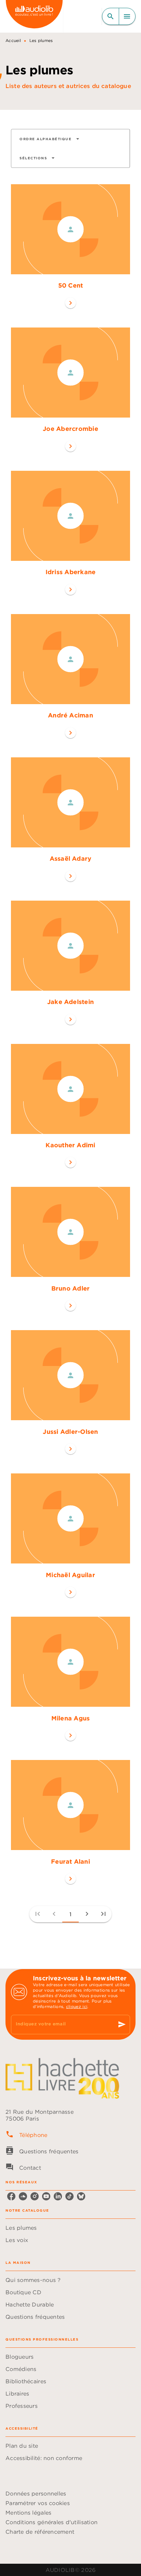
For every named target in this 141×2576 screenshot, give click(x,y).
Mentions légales (28, 2513)
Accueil (13, 40)
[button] (50, 139)
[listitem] (11, 2196)
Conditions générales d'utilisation (52, 2522)
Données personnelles (36, 2493)
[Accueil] (34, 16)
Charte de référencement (40, 2532)
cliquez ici (77, 2006)
